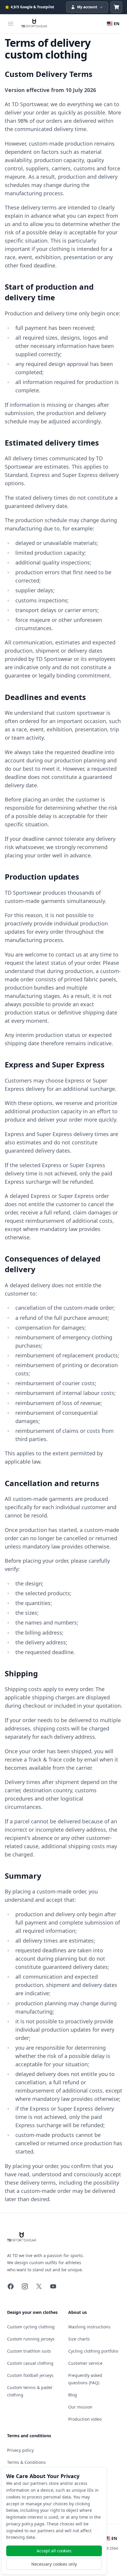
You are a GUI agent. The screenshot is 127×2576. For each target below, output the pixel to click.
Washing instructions (89, 2327)
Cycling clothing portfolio (93, 2351)
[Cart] (116, 7)
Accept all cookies (54, 2551)
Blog (73, 2395)
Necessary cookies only (54, 2564)
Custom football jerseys (30, 2375)
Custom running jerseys (31, 2339)
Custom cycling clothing (31, 2327)
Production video (85, 2419)
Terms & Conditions (26, 2462)
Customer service (85, 2363)
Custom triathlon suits (29, 2351)
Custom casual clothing (30, 2363)
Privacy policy (20, 2450)
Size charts (79, 2339)
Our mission (80, 2407)
